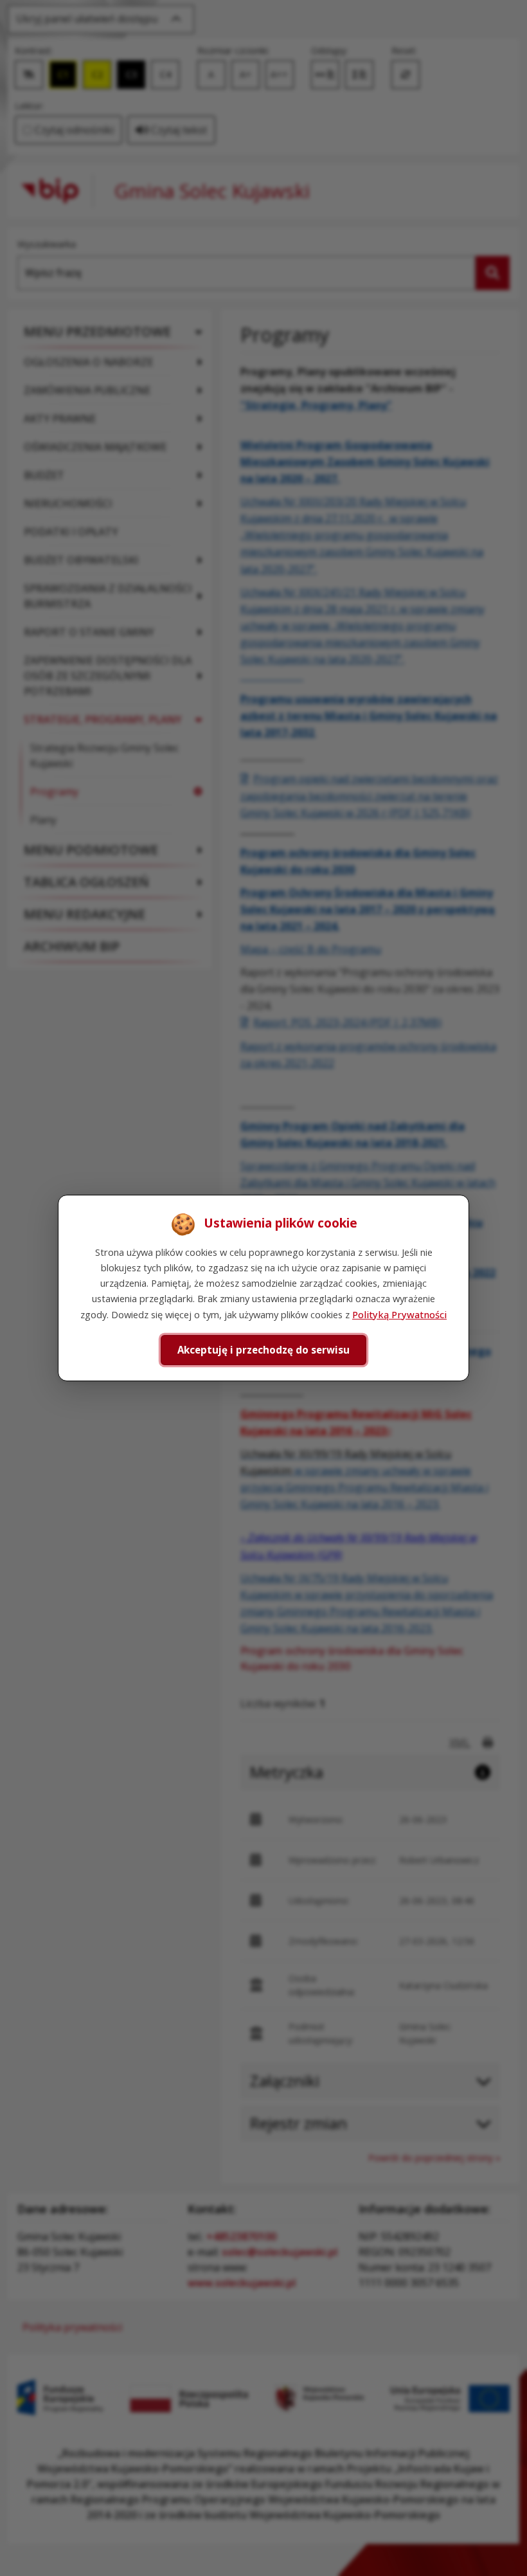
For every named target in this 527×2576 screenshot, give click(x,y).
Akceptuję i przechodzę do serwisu (263, 1350)
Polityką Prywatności (399, 1314)
